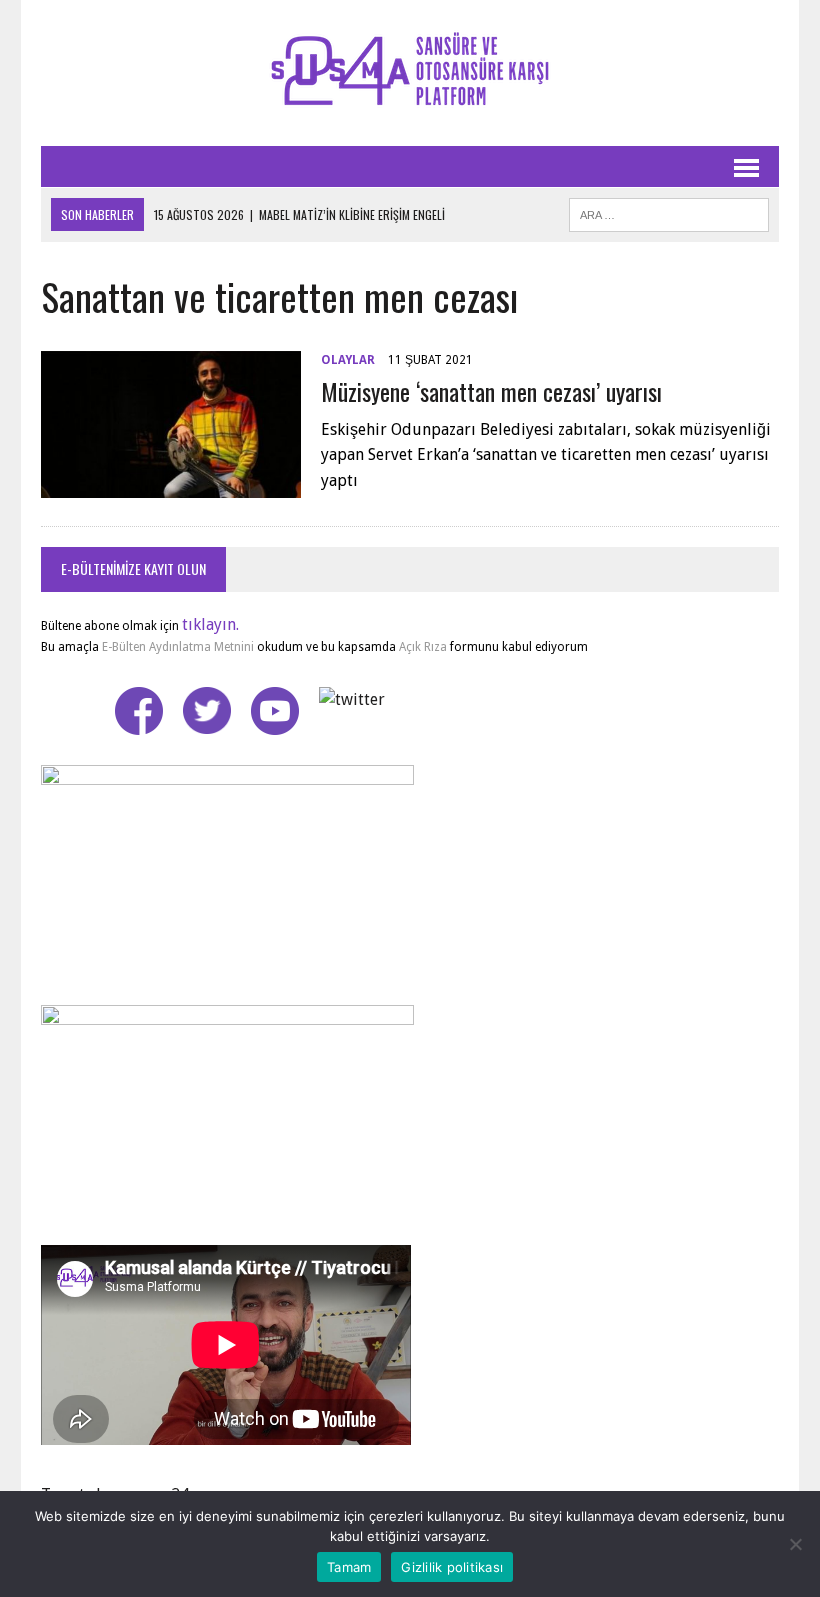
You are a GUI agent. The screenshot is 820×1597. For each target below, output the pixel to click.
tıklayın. (210, 624)
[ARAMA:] (669, 212)
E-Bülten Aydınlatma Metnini (178, 647)
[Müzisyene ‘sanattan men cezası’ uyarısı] (171, 484)
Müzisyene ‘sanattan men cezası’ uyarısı (491, 391)
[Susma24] (410, 73)
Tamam (349, 1567)
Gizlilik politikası (452, 1567)
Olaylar (348, 360)
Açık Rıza (421, 647)
